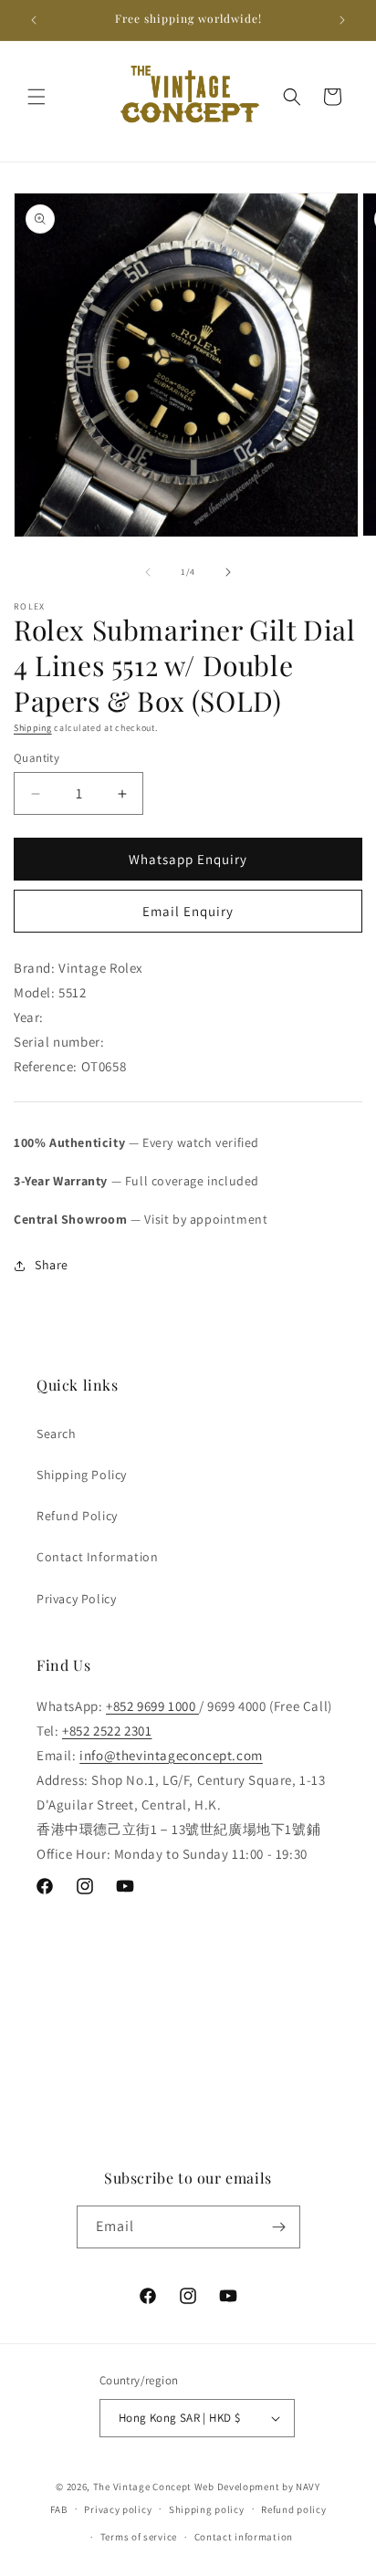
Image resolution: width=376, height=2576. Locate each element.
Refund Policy (77, 1516)
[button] (37, 97)
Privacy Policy (76, 1599)
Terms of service (139, 2537)
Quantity (37, 758)
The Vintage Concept (142, 2487)
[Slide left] (148, 572)
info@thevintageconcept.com (171, 1755)
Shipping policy (207, 2509)
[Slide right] (228, 572)
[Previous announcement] (34, 20)
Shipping (33, 728)
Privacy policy (118, 2509)
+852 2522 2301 (107, 1731)
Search (57, 1434)
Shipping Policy (82, 1475)
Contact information (244, 2537)
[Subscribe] (279, 2227)
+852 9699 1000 (152, 1706)
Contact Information (97, 1557)
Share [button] (52, 1265)
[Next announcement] (342, 20)
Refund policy (293, 2509)
